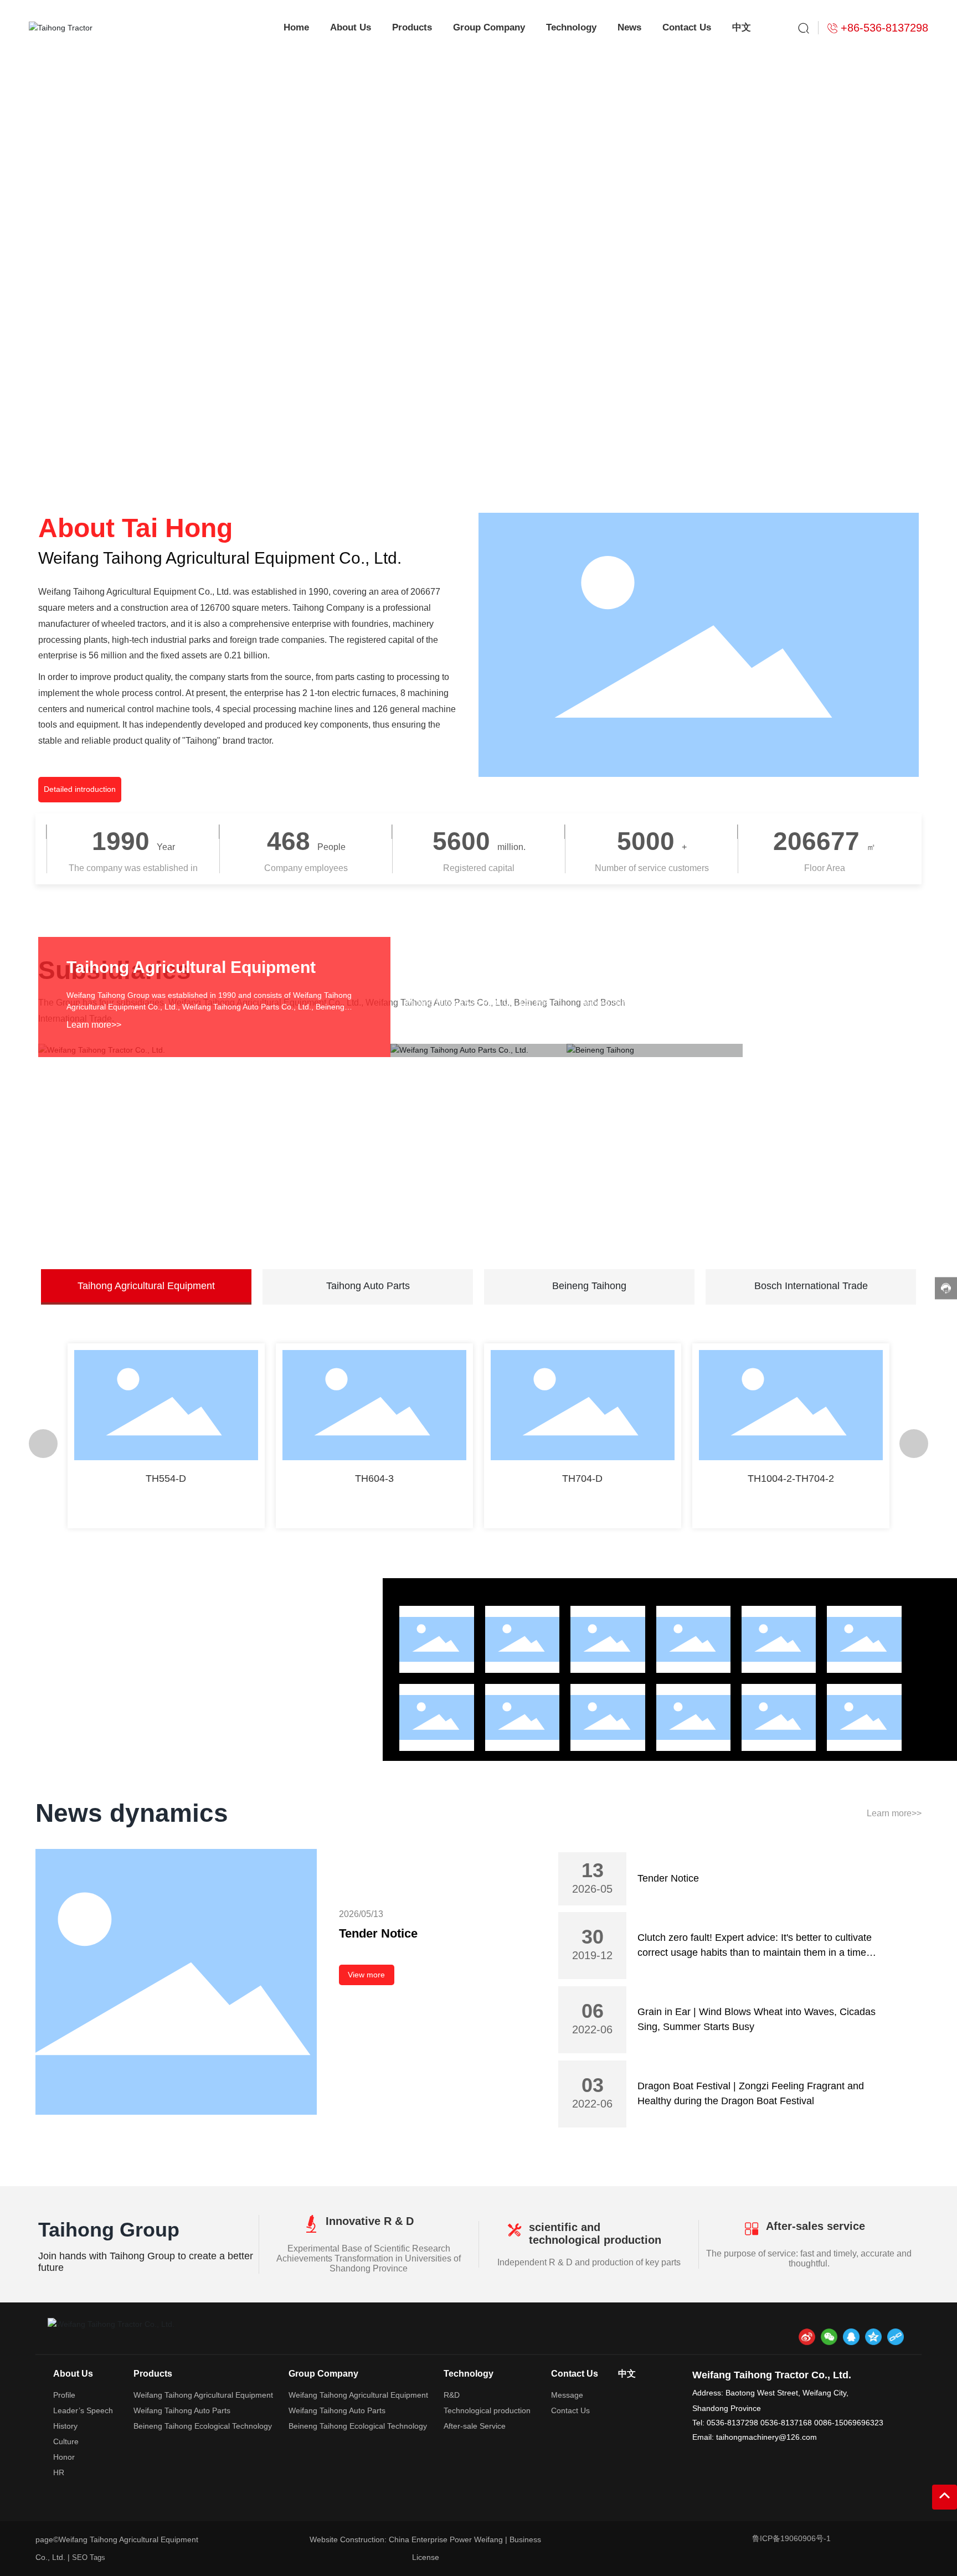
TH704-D (582, 1478)
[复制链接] (896, 2337)
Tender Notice (378, 1933)
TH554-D (166, 1478)
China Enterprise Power (431, 2539)
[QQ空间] (873, 2337)
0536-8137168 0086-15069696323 (822, 2423)
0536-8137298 (734, 2423)
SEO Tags (89, 2557)
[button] (837, 439)
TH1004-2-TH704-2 (791, 1478)
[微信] (829, 2337)
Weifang (490, 2539)
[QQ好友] (851, 2337)
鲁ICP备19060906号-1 (791, 2538)
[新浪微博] (807, 2337)
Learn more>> (94, 1025)
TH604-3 (374, 1478)
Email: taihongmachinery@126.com (755, 2437)
